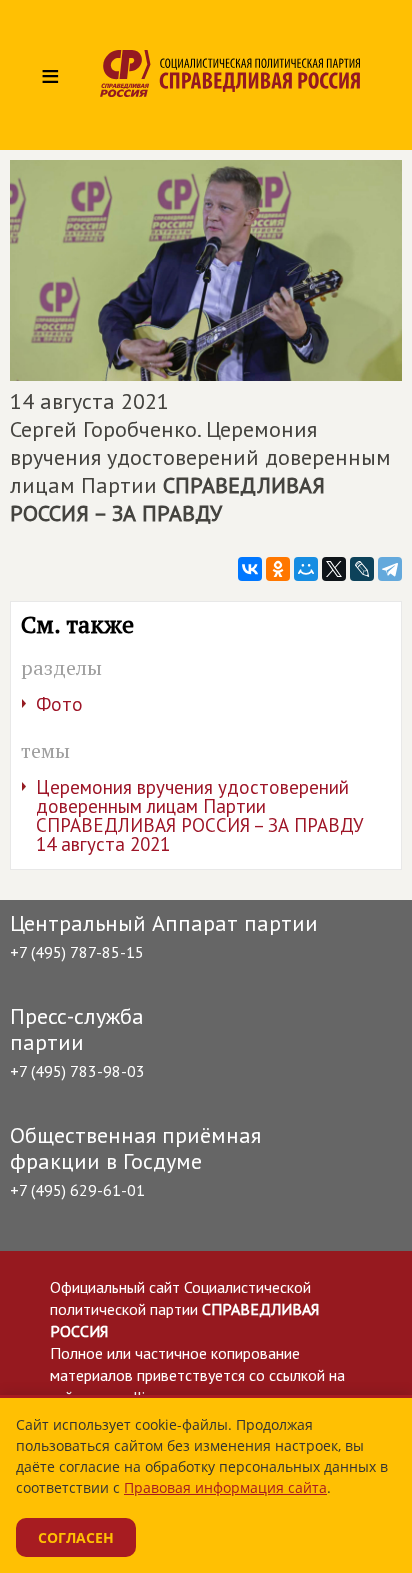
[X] (334, 569)
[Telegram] (390, 569)
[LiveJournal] (362, 569)
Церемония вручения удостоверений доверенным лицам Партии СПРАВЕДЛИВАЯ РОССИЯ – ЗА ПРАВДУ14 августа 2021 (200, 815)
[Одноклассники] (278, 569)
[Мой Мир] (306, 569)
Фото (59, 704)
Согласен (76, 1537)
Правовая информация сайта (225, 1487)
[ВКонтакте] (250, 569)
